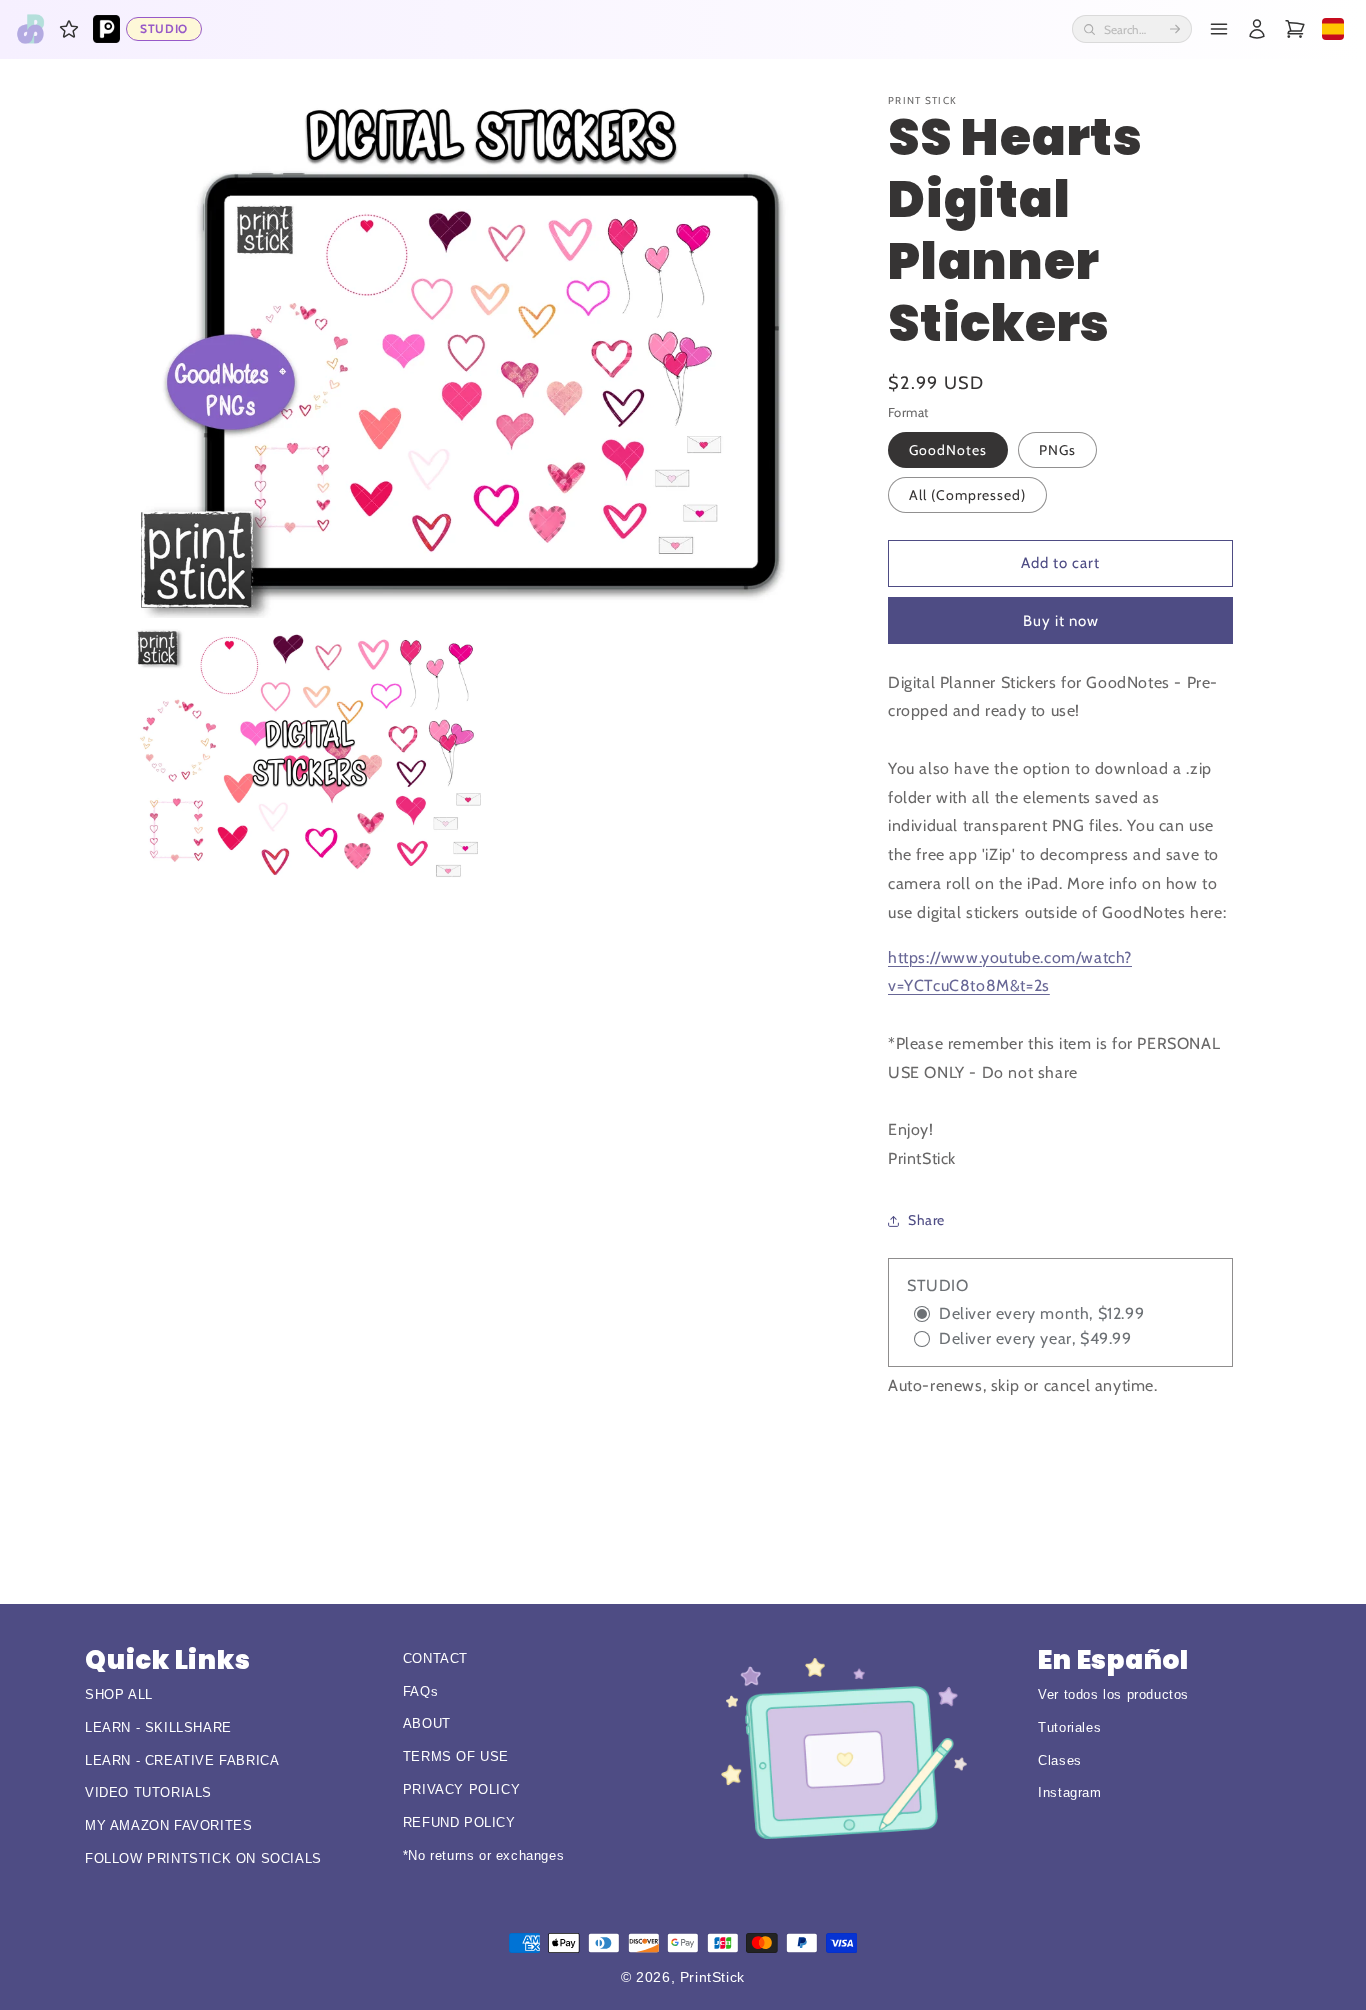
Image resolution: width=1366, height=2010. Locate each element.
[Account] (1257, 29)
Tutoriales (1069, 1727)
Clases (1060, 1760)
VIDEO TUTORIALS (148, 1792)
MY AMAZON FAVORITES (168, 1825)
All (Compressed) (967, 495)
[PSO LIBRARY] (106, 29)
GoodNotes (948, 450)
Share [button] (926, 1220)
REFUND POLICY (459, 1822)
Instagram (1069, 1792)
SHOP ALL (119, 1694)
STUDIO (164, 28)
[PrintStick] (31, 29)
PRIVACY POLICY (461, 1789)
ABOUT (427, 1723)
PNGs (1057, 450)
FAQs (420, 1691)
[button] (69, 29)
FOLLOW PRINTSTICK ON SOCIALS (203, 1858)
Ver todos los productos (1113, 1694)
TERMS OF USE (456, 1756)
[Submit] (1175, 29)
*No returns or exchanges (483, 1855)
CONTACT (435, 1658)
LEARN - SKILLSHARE (158, 1727)
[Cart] (1295, 29)
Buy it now (1061, 621)
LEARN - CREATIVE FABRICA (182, 1760)
